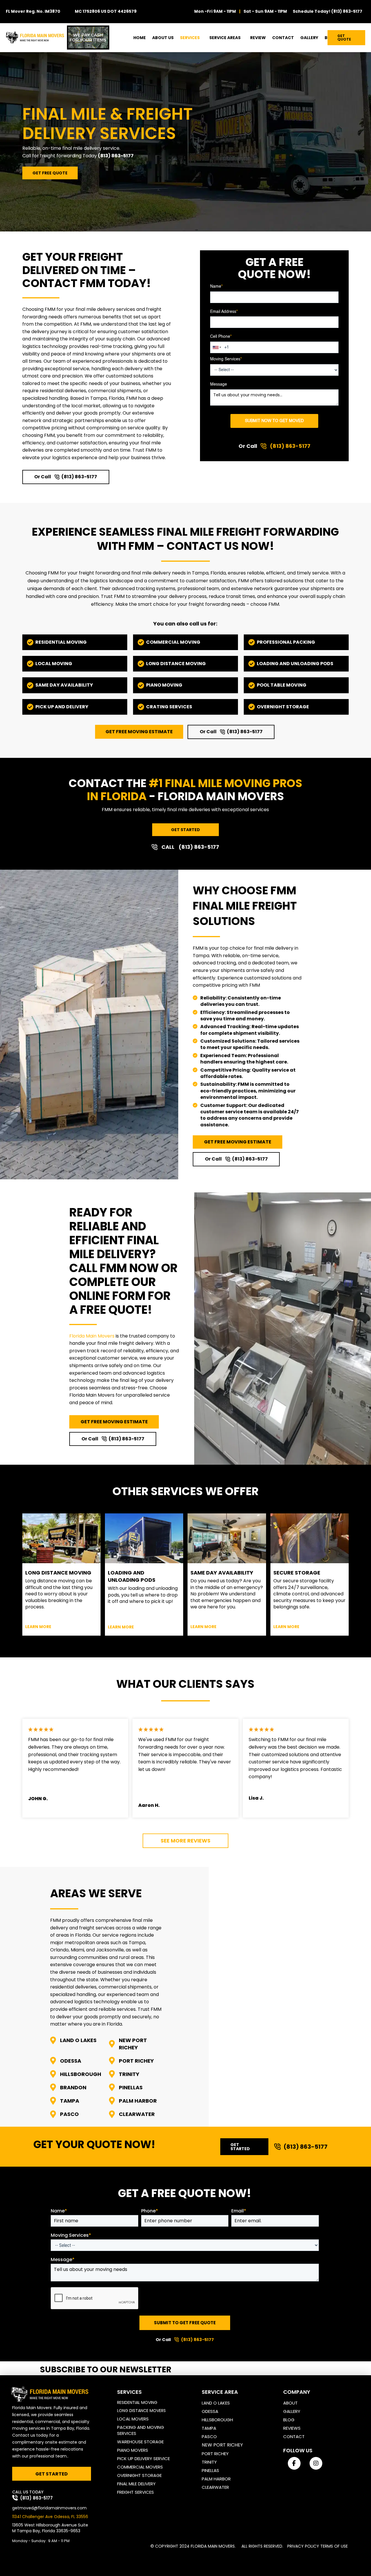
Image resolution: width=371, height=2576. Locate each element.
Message (219, 384)
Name (216, 287)
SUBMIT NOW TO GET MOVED (274, 421)
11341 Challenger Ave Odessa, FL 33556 (50, 2517)
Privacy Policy (303, 2546)
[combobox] (217, 347)
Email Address (224, 312)
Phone (150, 2211)
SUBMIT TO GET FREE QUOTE (185, 2323)
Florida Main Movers (92, 1336)
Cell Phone (221, 337)
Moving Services (226, 359)
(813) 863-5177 (347, 11)
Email (239, 2211)
